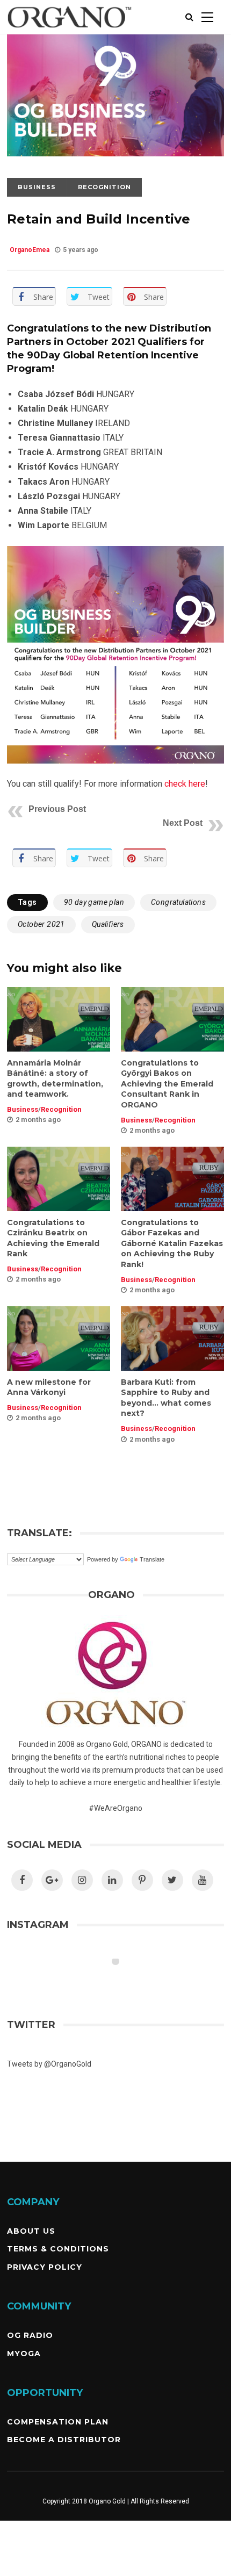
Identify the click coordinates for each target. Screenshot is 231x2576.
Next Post (183, 823)
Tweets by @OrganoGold (49, 2064)
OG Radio (30, 2335)
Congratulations (178, 902)
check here (185, 784)
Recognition (104, 187)
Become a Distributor (64, 2440)
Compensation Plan (58, 2422)
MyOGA (24, 2354)
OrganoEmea (30, 250)
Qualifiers (108, 924)
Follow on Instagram (122, 1981)
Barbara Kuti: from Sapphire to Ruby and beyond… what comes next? (166, 1398)
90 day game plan (94, 902)
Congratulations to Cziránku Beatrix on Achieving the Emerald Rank (53, 1238)
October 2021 (41, 924)
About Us (31, 2231)
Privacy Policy (45, 2267)
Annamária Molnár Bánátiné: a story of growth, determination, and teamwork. (55, 1079)
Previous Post (57, 809)
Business (37, 187)
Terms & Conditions (58, 2249)
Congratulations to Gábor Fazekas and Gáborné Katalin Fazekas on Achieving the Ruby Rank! (172, 1243)
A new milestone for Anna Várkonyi (49, 1387)
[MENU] (207, 17)
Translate (152, 1559)
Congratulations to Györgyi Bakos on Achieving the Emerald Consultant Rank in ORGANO (167, 1084)
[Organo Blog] (70, 32)
